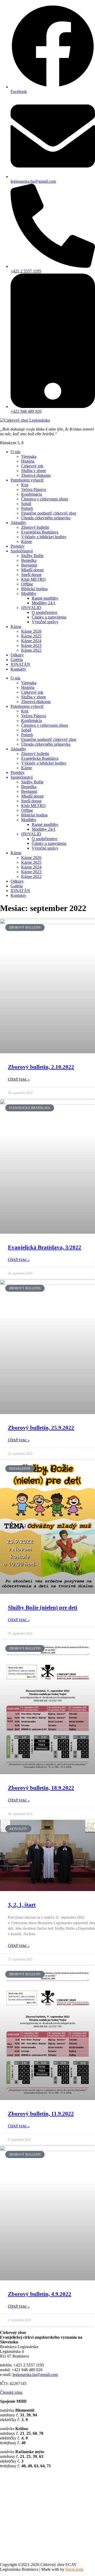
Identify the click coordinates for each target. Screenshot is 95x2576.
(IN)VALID (31, 608)
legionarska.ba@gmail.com (35, 2375)
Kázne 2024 (31, 641)
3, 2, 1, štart (22, 1905)
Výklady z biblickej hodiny (44, 537)
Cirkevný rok (32, 466)
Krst (25, 485)
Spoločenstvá (22, 551)
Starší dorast (31, 575)
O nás (15, 452)
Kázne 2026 (31, 631)
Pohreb (27, 508)
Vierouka (29, 456)
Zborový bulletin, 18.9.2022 (41, 1788)
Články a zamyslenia (49, 617)
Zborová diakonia (36, 475)
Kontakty (18, 669)
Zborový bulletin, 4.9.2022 (40, 2294)
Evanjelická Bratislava (40, 532)
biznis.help (74, 2569)
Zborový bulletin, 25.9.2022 (41, 1428)
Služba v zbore (34, 471)
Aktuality (18, 523)
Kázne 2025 (31, 636)
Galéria (17, 660)
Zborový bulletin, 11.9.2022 (41, 2114)
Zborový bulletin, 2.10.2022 (41, 1067)
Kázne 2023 (31, 645)
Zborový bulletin (35, 527)
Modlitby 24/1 (44, 603)
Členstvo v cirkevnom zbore (45, 499)
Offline (27, 584)
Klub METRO (33, 579)
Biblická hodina (34, 589)
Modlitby (29, 593)
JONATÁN (20, 664)
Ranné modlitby (45, 598)
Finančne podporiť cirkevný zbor (49, 513)
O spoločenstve (44, 612)
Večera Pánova (34, 489)
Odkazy (17, 655)
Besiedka (29, 560)
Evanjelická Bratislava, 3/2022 (45, 1247)
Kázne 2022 (31, 650)
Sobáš (26, 504)
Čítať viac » (19, 1080)
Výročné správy (45, 622)
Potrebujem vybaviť (27, 480)
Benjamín (29, 565)
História (28, 461)
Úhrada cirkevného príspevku (46, 518)
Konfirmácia (32, 494)
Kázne (27, 541)
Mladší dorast (32, 570)
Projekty (18, 546)
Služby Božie (32, 556)
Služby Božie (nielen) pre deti (43, 1608)
